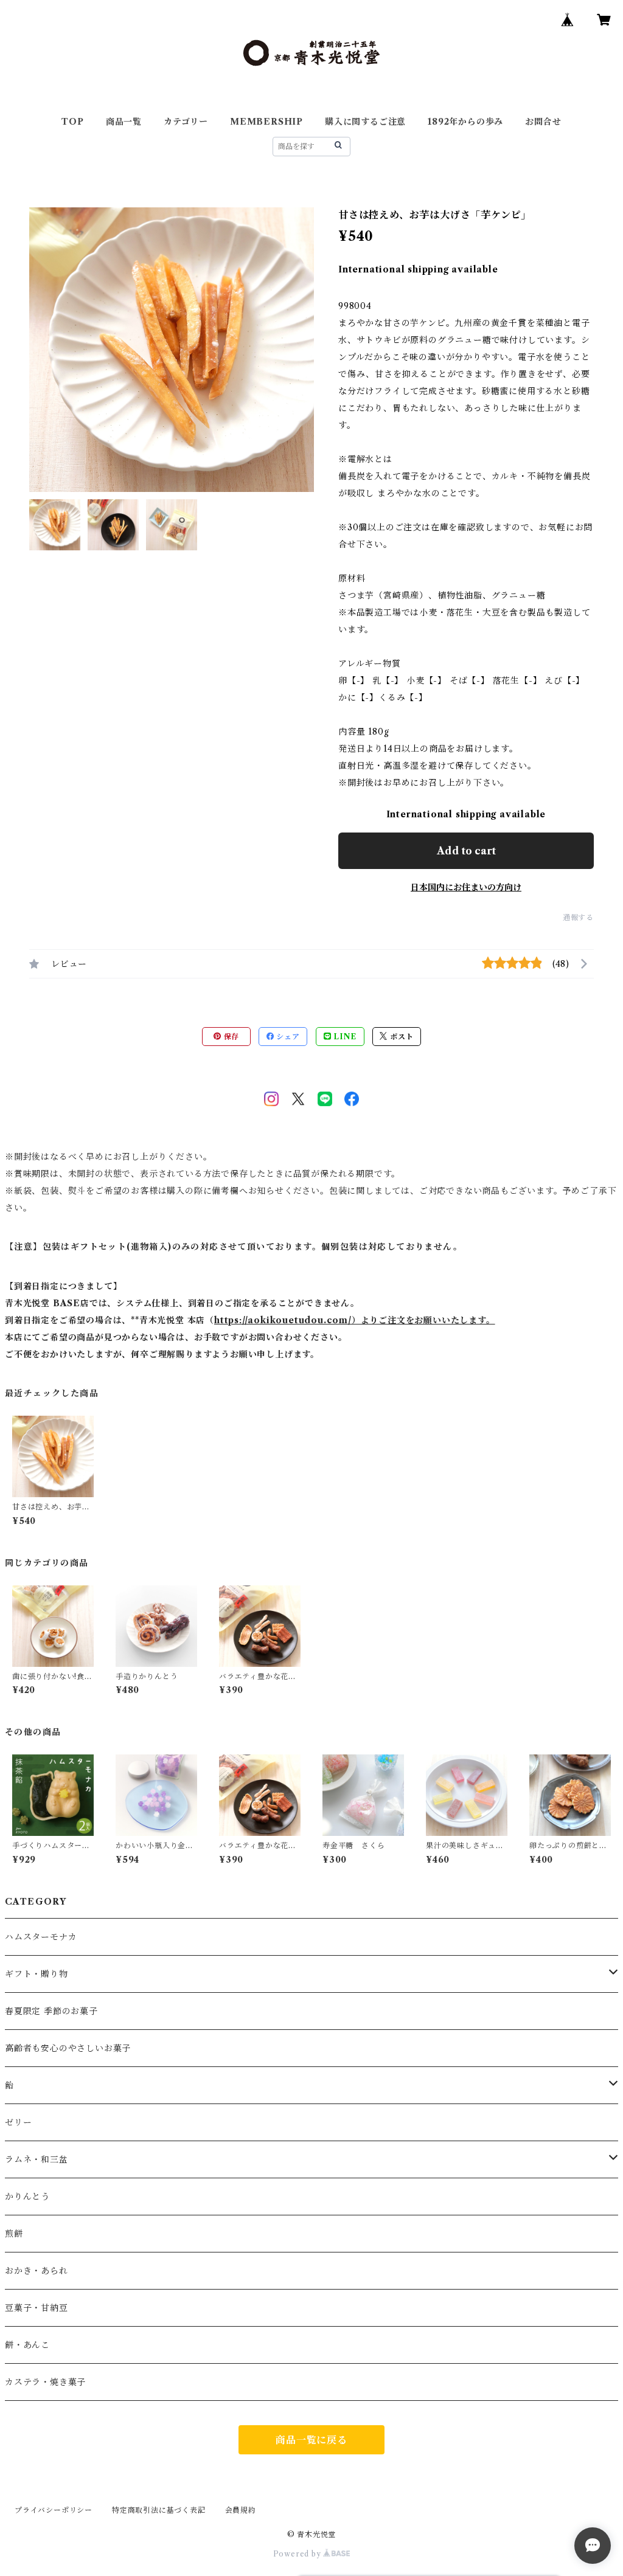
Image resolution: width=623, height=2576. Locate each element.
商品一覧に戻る (311, 2440)
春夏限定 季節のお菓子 (51, 2011)
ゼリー (18, 2122)
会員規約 (241, 2510)
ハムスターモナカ (41, 1937)
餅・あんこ (27, 2345)
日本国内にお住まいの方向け (466, 887)
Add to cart (466, 851)
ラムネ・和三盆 (37, 2159)
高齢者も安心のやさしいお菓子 (68, 2048)
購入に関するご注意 (365, 122)
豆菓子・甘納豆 (37, 2308)
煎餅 (14, 2234)
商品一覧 (124, 122)
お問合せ (543, 122)
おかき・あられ (37, 2271)
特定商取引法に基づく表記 (159, 2510)
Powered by (298, 2554)
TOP (72, 122)
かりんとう (27, 2197)
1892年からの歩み (465, 122)
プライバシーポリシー (54, 2510)
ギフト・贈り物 (37, 1974)
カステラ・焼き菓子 (45, 2382)
